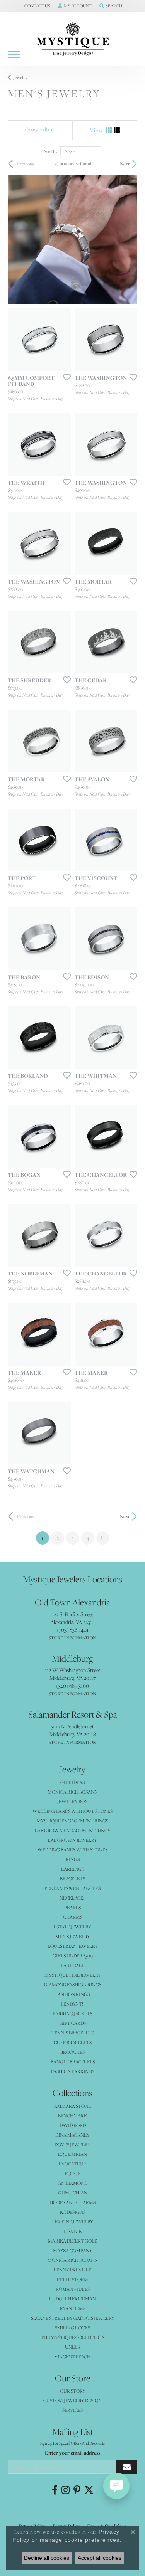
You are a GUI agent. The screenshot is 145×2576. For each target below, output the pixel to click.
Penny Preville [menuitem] (72, 2270)
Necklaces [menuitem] (72, 1898)
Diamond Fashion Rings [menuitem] (73, 1985)
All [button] (103, 1538)
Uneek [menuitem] (73, 2347)
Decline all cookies (47, 2558)
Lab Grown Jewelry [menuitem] (72, 1840)
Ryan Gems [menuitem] (73, 2308)
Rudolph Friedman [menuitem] (72, 2299)
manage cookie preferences (80, 2540)
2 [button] (58, 1538)
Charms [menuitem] (73, 1917)
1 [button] (45, 1538)
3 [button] (73, 1538)
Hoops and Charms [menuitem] (72, 2202)
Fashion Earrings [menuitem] (73, 2071)
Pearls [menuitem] (72, 1907)
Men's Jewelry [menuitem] (73, 1936)
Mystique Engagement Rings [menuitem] (72, 1821)
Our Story (73, 2391)
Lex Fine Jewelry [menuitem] (73, 2222)
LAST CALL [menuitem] (72, 1965)
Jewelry (20, 77)
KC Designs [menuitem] (73, 2212)
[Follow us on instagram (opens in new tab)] (66, 2490)
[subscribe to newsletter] (127, 2467)
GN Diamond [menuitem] (72, 2183)
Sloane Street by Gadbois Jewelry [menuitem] (73, 2318)
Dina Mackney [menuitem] (72, 2135)
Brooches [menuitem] (72, 2052)
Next (125, 164)
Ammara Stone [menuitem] (72, 2106)
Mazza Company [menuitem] (73, 2250)
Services (72, 2410)
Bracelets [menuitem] (72, 1879)
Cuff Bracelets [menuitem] (73, 2042)
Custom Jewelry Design (72, 2400)
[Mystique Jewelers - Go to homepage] (73, 39)
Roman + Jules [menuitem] (73, 2289)
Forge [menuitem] (73, 2173)
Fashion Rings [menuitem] (72, 1994)
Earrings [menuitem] (72, 1869)
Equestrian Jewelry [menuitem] (73, 1946)
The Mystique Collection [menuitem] (73, 2337)
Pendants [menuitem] (72, 2004)
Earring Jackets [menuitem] (72, 2013)
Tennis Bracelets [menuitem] (73, 2033)
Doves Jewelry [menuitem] (72, 2144)
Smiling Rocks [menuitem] (72, 2328)
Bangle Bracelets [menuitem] (73, 2062)
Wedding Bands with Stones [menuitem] (72, 1850)
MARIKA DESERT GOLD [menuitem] (73, 2241)
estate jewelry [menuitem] (72, 1927)
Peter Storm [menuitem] (72, 2279)
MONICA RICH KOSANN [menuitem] (73, 1792)
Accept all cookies (100, 2558)
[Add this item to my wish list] (65, 377)
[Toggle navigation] (14, 55)
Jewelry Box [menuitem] (72, 1801)
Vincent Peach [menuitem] (72, 2356)
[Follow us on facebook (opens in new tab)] (55, 2490)
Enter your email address (72, 2453)
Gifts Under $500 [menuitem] (73, 1956)
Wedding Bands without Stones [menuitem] (72, 1811)
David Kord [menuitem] (73, 2125)
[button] (37, 6)
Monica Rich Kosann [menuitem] (73, 2260)
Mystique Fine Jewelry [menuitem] (73, 1975)
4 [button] (88, 1538)
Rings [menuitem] (73, 1859)
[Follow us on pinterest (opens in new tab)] (77, 2490)
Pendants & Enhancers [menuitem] (72, 1888)
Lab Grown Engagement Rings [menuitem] (72, 1830)
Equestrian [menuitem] (72, 2154)
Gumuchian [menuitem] (73, 2193)
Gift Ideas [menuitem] (72, 1782)
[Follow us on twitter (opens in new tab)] (89, 2490)
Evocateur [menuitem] (72, 2164)
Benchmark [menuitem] (72, 2116)
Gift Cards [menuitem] (73, 2023)
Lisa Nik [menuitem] (73, 2231)
